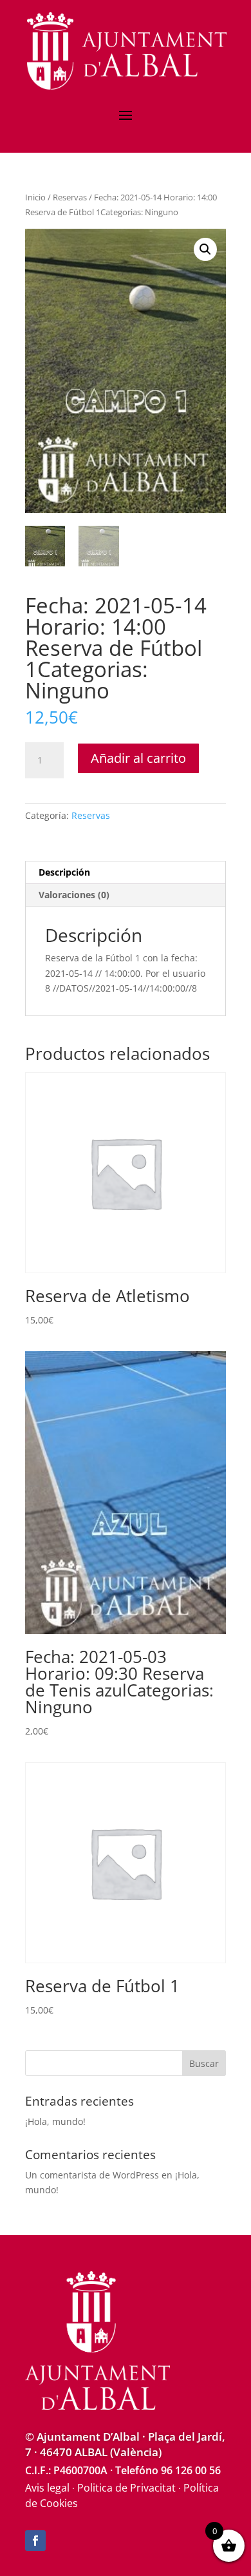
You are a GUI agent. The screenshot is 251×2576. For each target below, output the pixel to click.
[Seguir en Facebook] (35, 2541)
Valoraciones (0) (74, 895)
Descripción (64, 872)
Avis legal (47, 2488)
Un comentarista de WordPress (92, 2175)
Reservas (70, 197)
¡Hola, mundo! (55, 2121)
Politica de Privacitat (126, 2488)
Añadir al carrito (138, 758)
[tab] (126, 873)
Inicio (35, 197)
